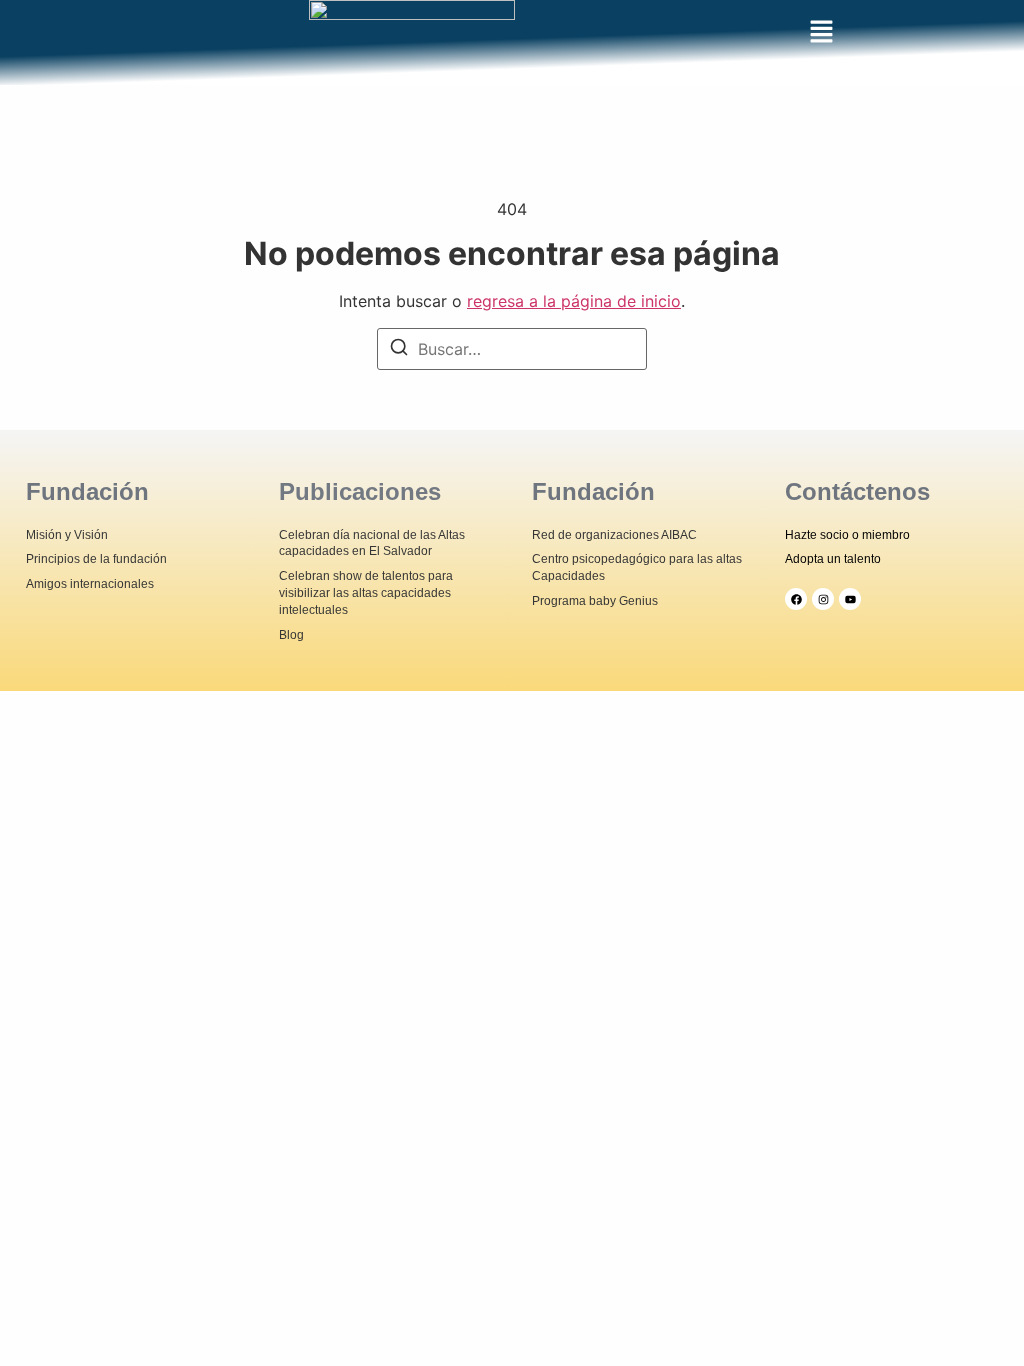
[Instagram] (823, 599)
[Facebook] (796, 599)
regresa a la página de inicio (574, 301)
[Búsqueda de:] (512, 349)
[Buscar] (399, 350)
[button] (821, 32)
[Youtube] (850, 599)
